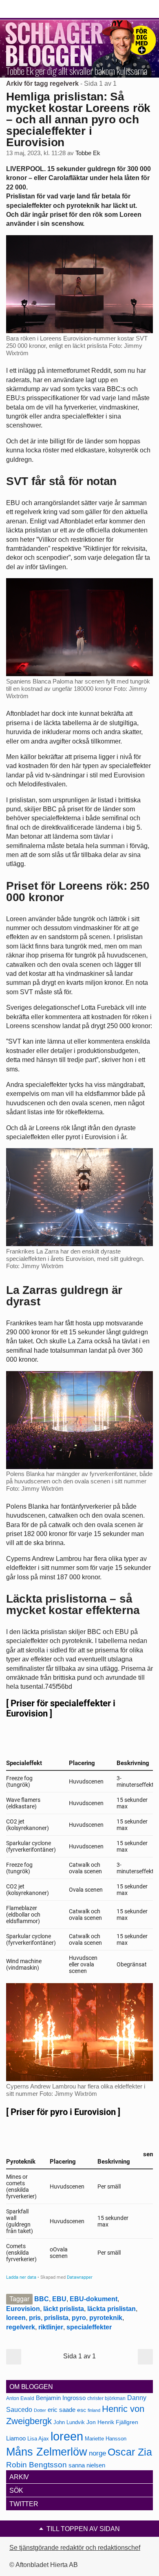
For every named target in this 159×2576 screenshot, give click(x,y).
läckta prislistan (112, 2309)
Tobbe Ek (88, 153)
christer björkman (106, 2398)
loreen (16, 2318)
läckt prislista (64, 2309)
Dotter (40, 2410)
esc (82, 2410)
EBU (59, 2299)
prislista (56, 2318)
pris (35, 2318)
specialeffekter (89, 2327)
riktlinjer (51, 2327)
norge (97, 2453)
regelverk (21, 2327)
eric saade (62, 2410)
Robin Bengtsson (36, 2465)
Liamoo (16, 2438)
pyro (79, 2318)
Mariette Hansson (106, 2439)
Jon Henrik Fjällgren (112, 2422)
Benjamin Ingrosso (61, 2398)
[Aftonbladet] (37, 9)
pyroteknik (106, 2318)
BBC (42, 2299)
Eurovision (23, 2309)
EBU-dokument (94, 2299)
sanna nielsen (87, 2465)
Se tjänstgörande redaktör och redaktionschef (75, 2548)
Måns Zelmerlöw (47, 2452)
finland (94, 2410)
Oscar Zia (130, 2452)
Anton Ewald (20, 2398)
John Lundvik (69, 2422)
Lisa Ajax (38, 2439)
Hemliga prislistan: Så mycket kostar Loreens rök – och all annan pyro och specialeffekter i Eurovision (78, 119)
